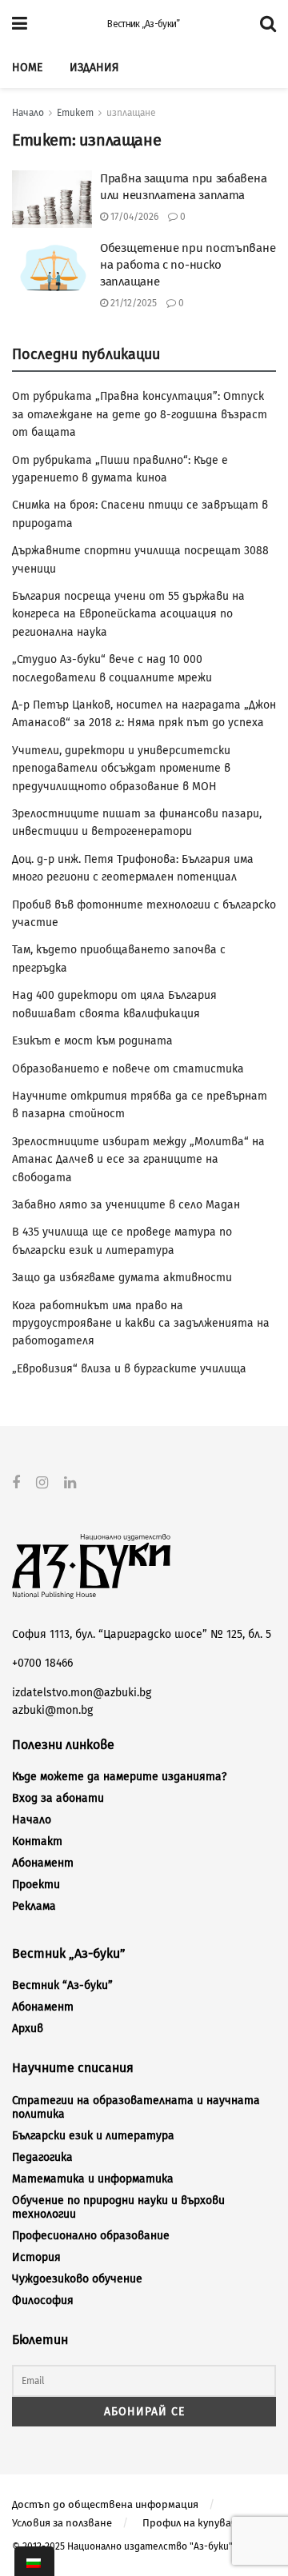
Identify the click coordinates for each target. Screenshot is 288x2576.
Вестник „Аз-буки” (143, 24)
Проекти (36, 1885)
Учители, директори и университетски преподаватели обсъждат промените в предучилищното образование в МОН (121, 769)
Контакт (37, 1841)
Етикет (75, 113)
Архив (28, 2029)
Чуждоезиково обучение (77, 2279)
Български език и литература (93, 2136)
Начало (28, 113)
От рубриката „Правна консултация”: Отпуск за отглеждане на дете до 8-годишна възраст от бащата (140, 414)
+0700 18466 (42, 1663)
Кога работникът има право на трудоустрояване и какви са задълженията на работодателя (141, 1324)
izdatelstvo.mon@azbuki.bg (82, 1693)
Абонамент (43, 1863)
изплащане (131, 113)
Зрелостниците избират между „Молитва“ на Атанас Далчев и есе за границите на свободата (138, 1160)
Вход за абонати (58, 1798)
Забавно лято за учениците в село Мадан (126, 1205)
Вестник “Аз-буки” (62, 1985)
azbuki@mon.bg (52, 1710)
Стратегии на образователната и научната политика (136, 2107)
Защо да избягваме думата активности (122, 1278)
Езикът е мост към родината (92, 1041)
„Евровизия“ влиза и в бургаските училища (129, 1369)
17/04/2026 (133, 217)
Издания (94, 68)
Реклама (34, 1906)
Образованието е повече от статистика (128, 1069)
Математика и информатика (93, 2179)
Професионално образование (91, 2236)
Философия (43, 2300)
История (36, 2257)
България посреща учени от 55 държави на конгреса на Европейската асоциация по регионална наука (128, 614)
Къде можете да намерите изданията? (119, 1777)
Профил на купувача (192, 2523)
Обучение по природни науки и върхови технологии (118, 2207)
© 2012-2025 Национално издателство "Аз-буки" (122, 2546)
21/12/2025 (132, 303)
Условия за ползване (62, 2523)
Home (27, 68)
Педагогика (42, 2157)
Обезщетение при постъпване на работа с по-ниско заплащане (188, 265)
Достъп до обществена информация (105, 2504)
